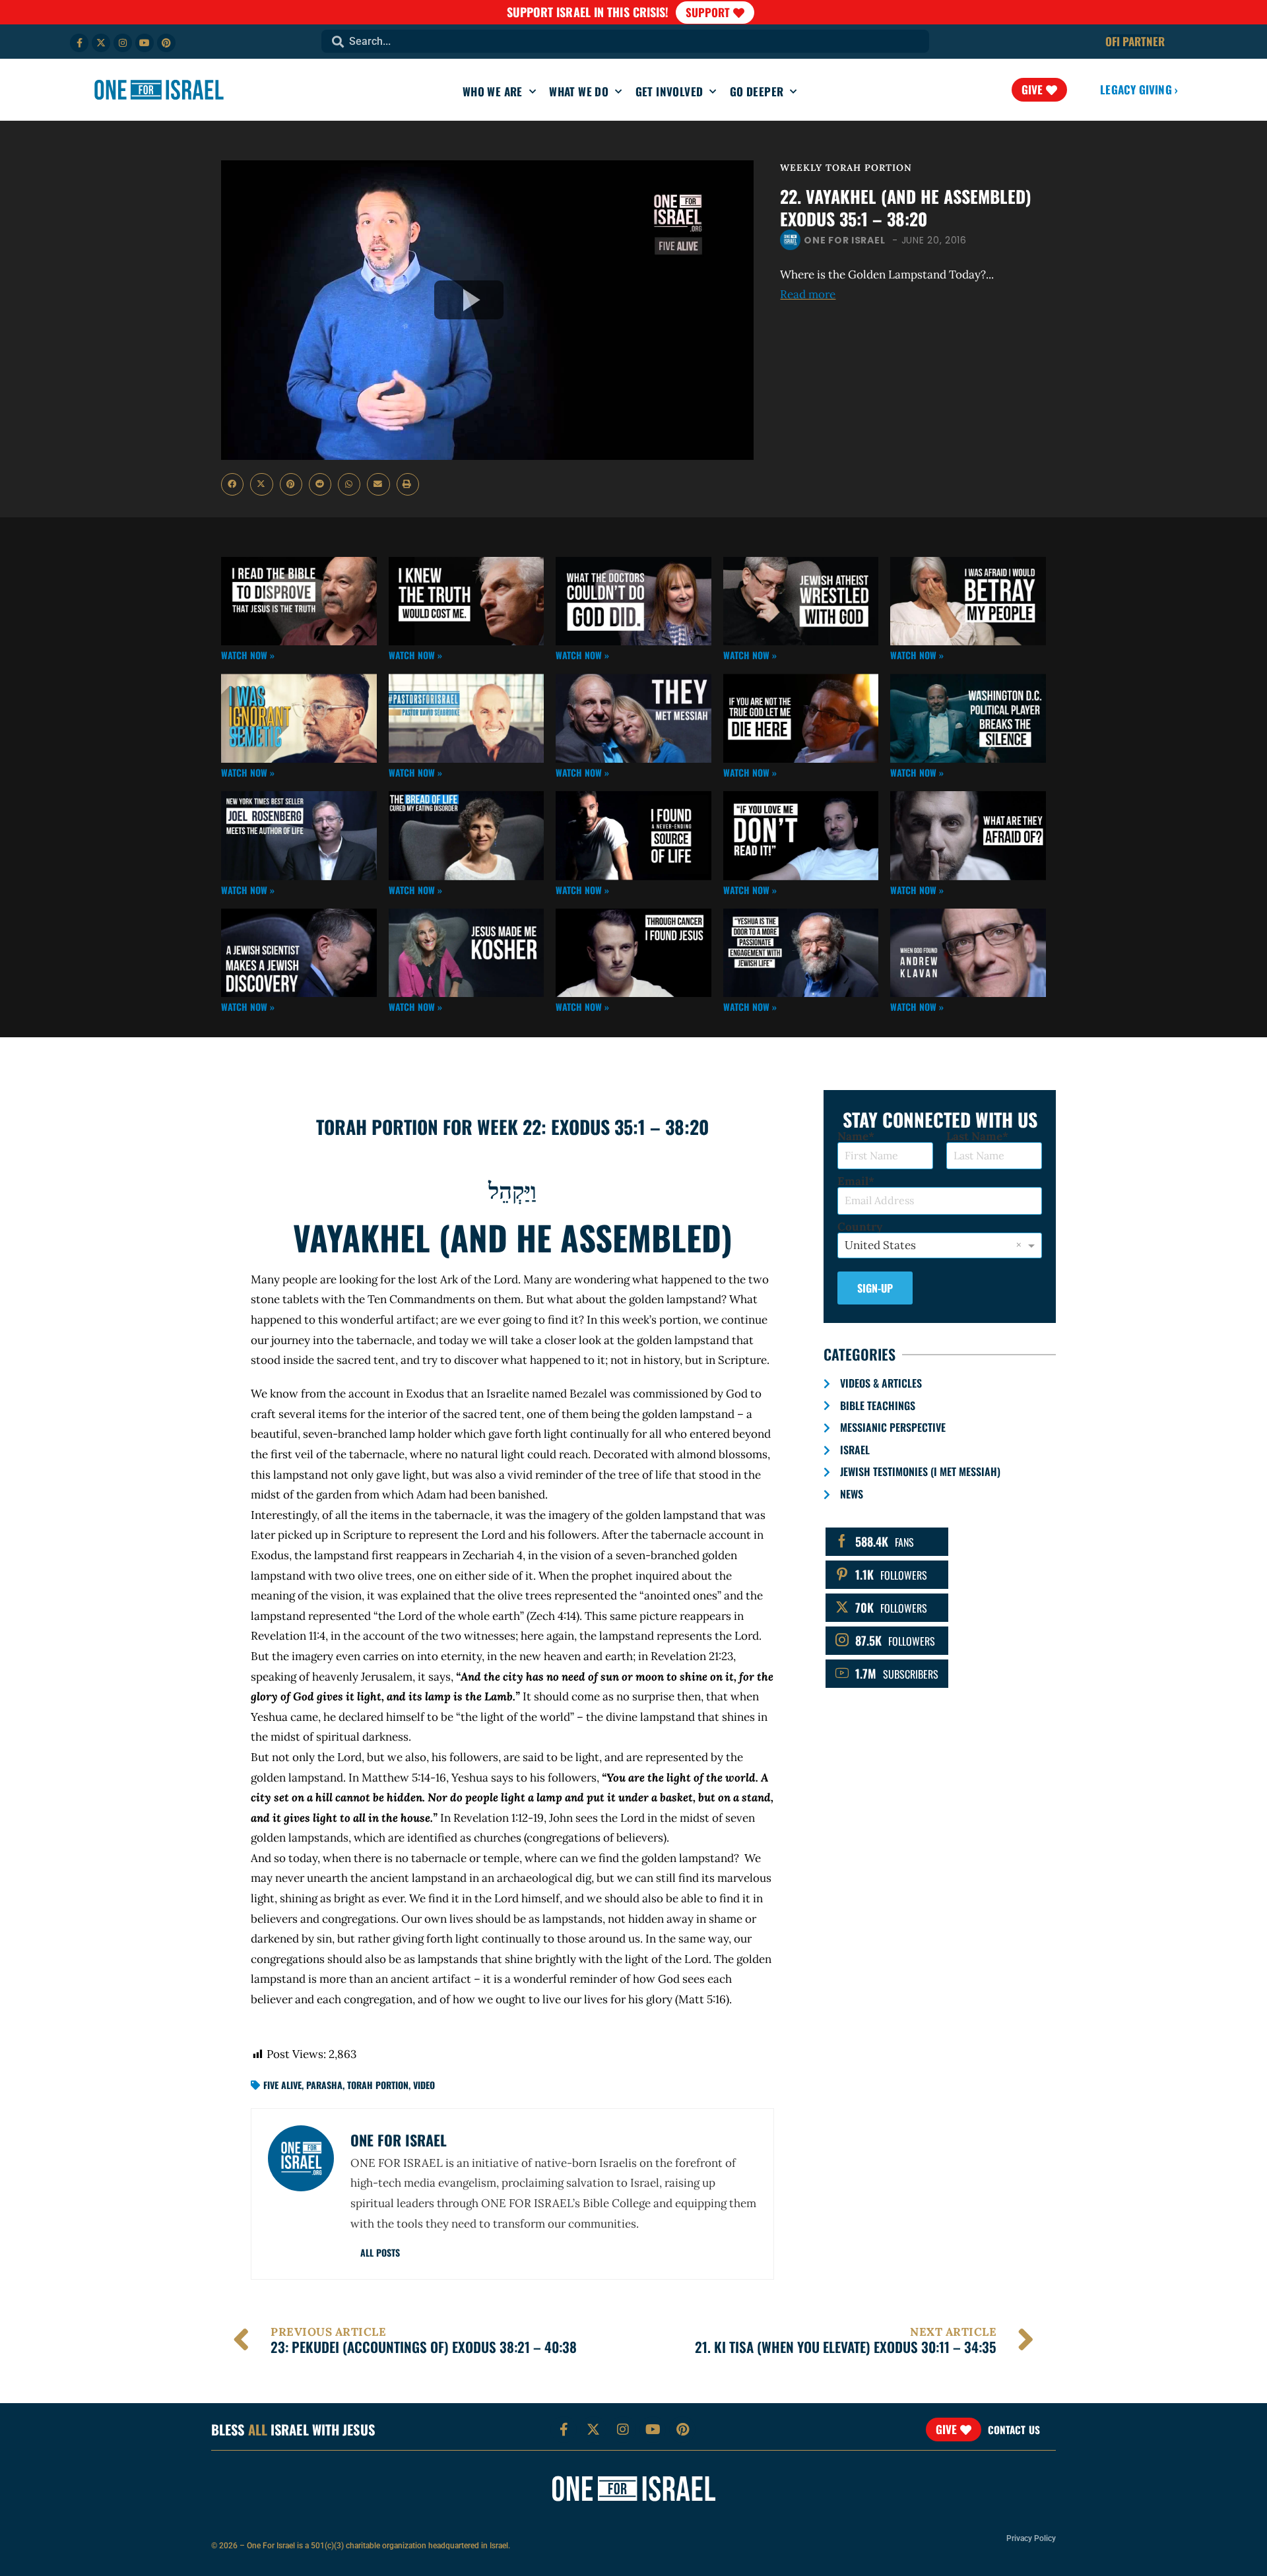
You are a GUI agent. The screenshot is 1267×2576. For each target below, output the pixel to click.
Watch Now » (248, 655)
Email (853, 1181)
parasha (324, 2085)
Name (853, 1137)
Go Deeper (757, 91)
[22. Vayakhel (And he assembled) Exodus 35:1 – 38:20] (487, 310)
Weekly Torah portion (846, 168)
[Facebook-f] (79, 43)
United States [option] (880, 1245)
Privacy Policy (1031, 2538)
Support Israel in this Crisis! (588, 12)
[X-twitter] (101, 43)
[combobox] (625, 41)
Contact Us (1014, 2430)
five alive (282, 2085)
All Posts (380, 2252)
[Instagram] (123, 43)
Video (424, 2085)
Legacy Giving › (1139, 89)
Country (860, 1227)
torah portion (378, 2085)
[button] (232, 484)
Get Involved (669, 91)
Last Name (974, 1137)
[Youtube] (145, 43)
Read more (808, 294)
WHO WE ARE (493, 91)
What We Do (579, 91)
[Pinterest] (166, 43)
